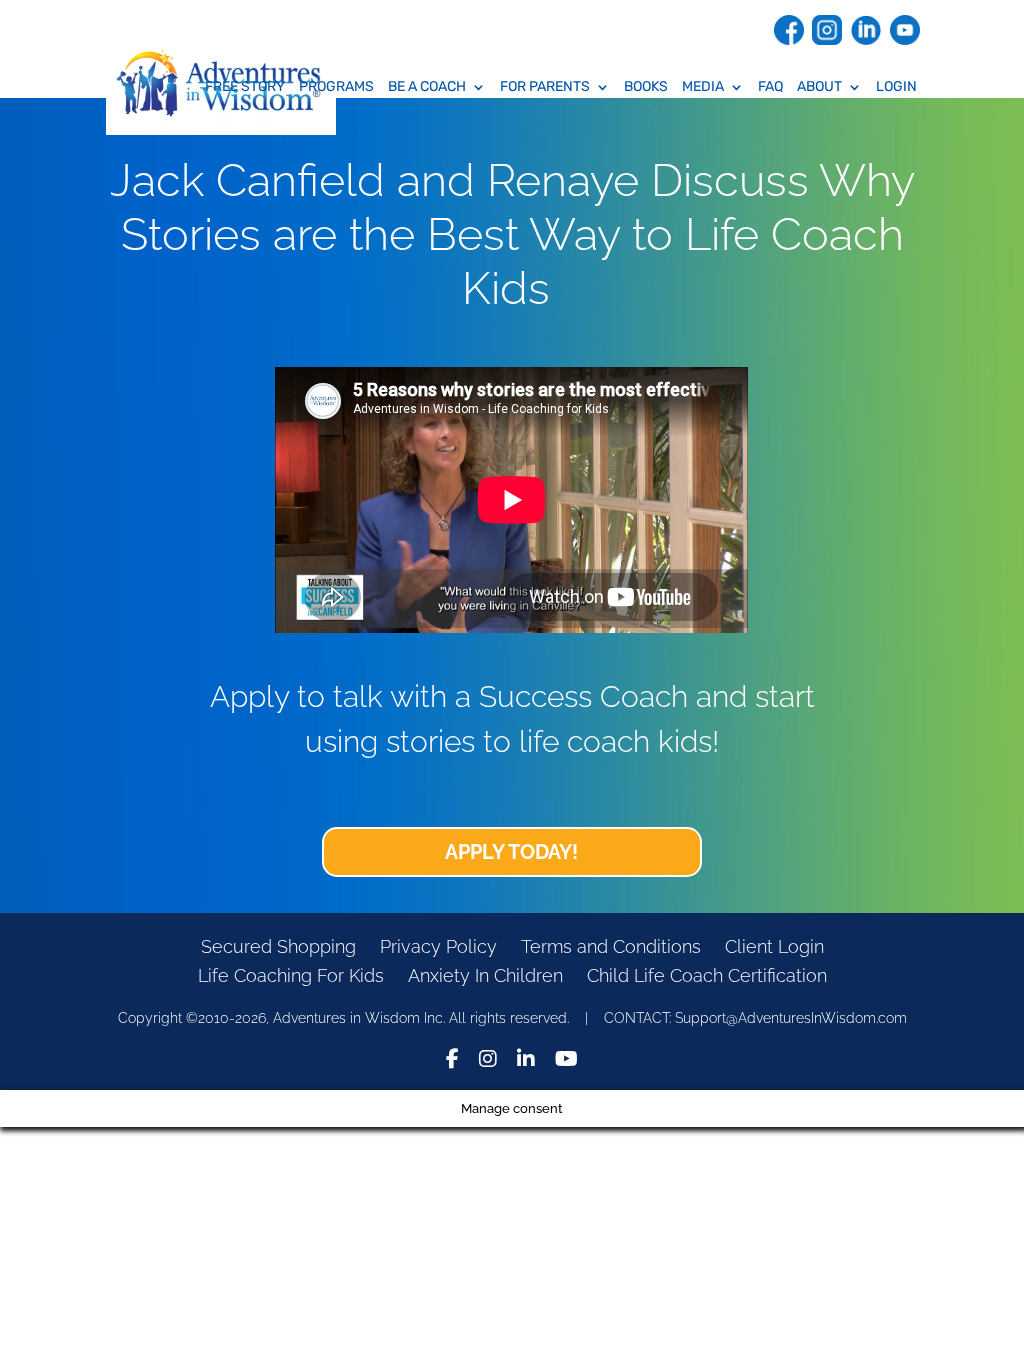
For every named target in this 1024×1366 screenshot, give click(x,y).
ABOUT (819, 87)
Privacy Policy (438, 946)
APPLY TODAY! (511, 852)
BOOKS (646, 87)
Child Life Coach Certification (707, 975)
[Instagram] (488, 1061)
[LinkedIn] (526, 1061)
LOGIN (896, 87)
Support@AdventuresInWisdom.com (791, 1018)
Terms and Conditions (611, 946)
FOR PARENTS (545, 87)
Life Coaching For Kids (291, 975)
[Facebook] (452, 1061)
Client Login (774, 946)
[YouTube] (566, 1061)
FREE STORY (245, 87)
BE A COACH (427, 87)
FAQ (770, 87)
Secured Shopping (278, 946)
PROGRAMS (336, 87)
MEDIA (703, 87)
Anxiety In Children (485, 975)
